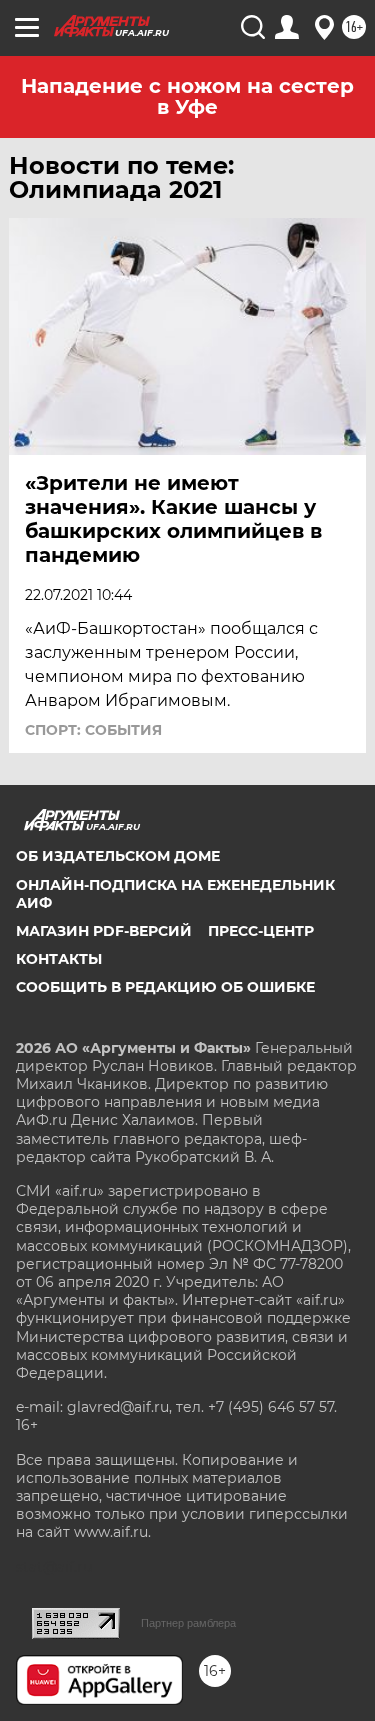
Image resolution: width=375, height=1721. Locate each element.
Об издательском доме (118, 856)
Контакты (59, 959)
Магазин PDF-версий (104, 931)
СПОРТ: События (93, 730)
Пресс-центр (261, 931)
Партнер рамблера (188, 1623)
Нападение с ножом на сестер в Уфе (187, 96)
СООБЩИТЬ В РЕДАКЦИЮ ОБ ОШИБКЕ (165, 987)
